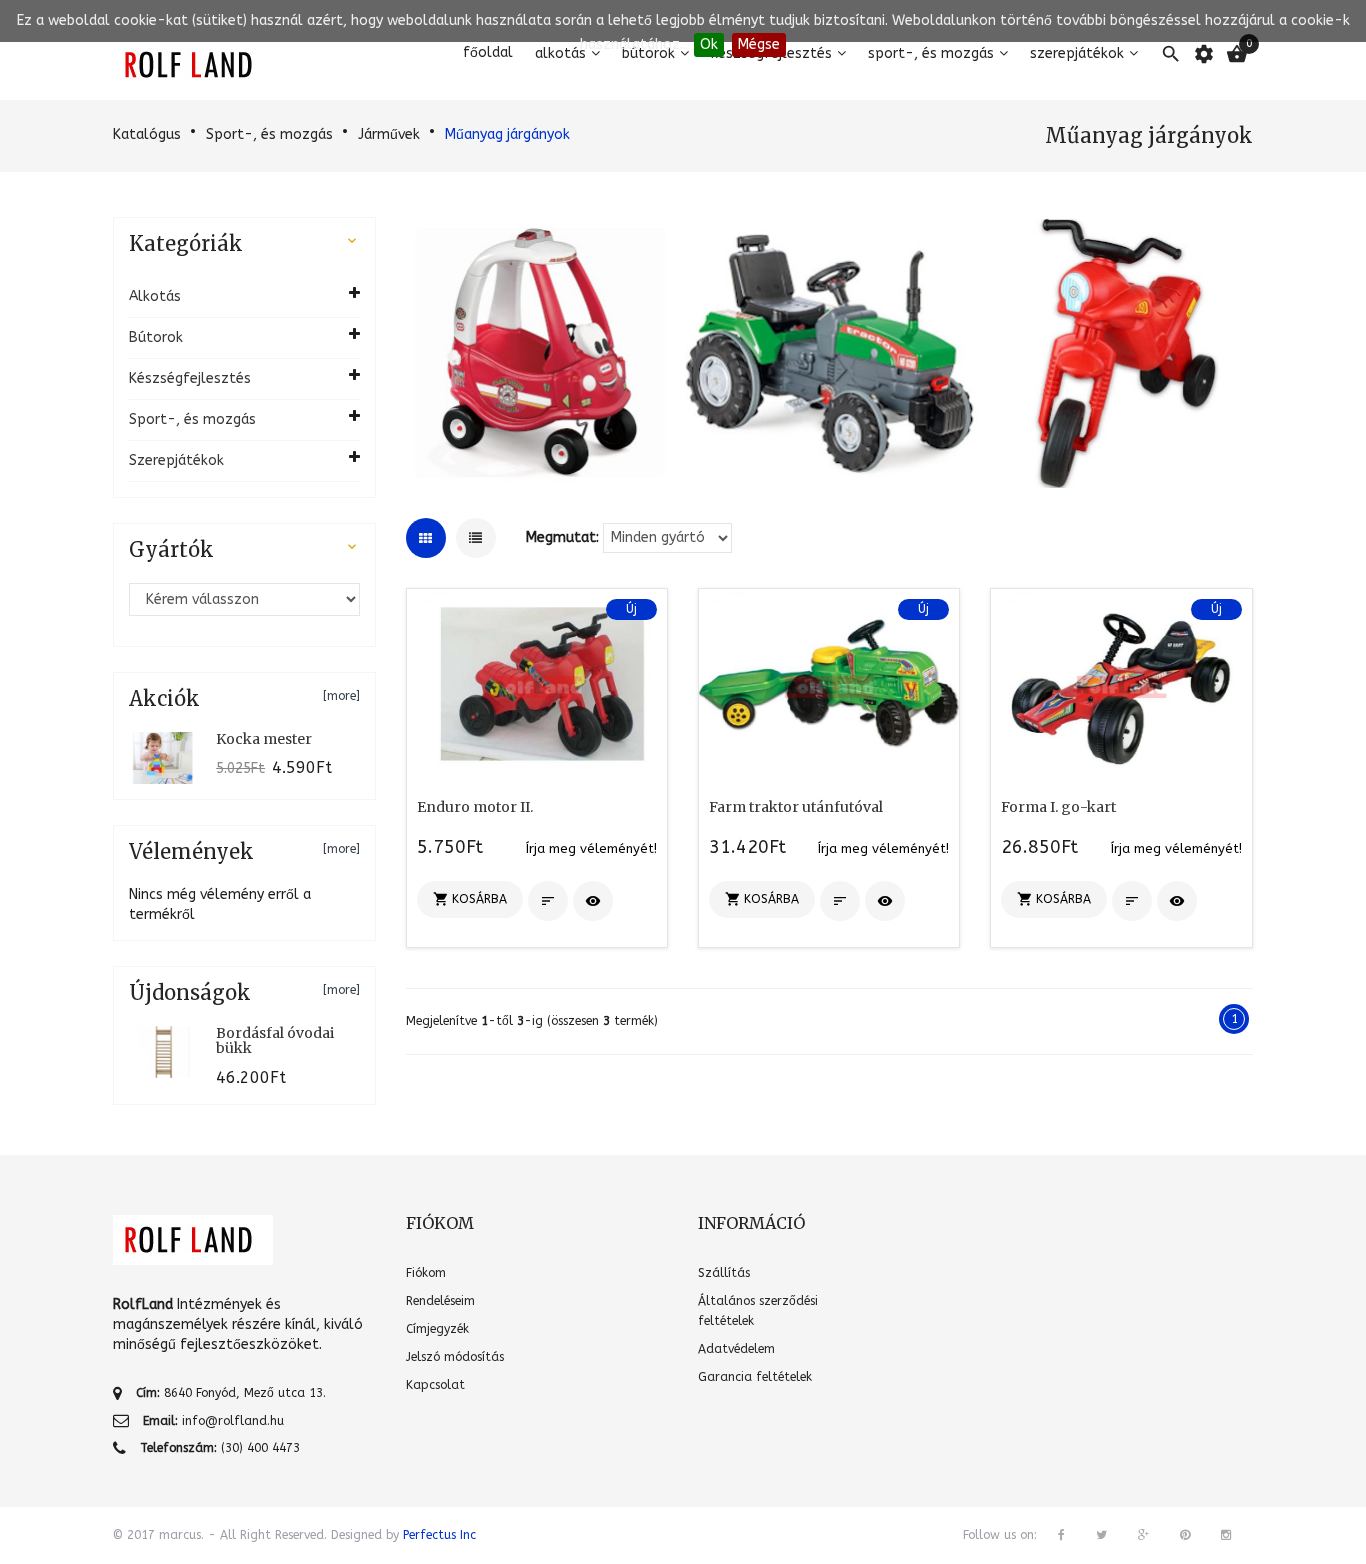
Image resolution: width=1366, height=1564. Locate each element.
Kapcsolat (435, 1385)
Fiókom (426, 1273)
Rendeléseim (440, 1301)
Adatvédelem (736, 1349)
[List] (476, 538)
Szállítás (724, 1273)
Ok (709, 44)
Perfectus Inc (439, 1535)
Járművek (389, 134)
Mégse (759, 44)
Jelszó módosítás (455, 1357)
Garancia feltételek (755, 1377)
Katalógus (147, 134)
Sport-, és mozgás (269, 134)
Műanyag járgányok (507, 134)
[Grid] (426, 538)
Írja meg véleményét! (591, 848)
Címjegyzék (437, 1329)
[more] (341, 696)
